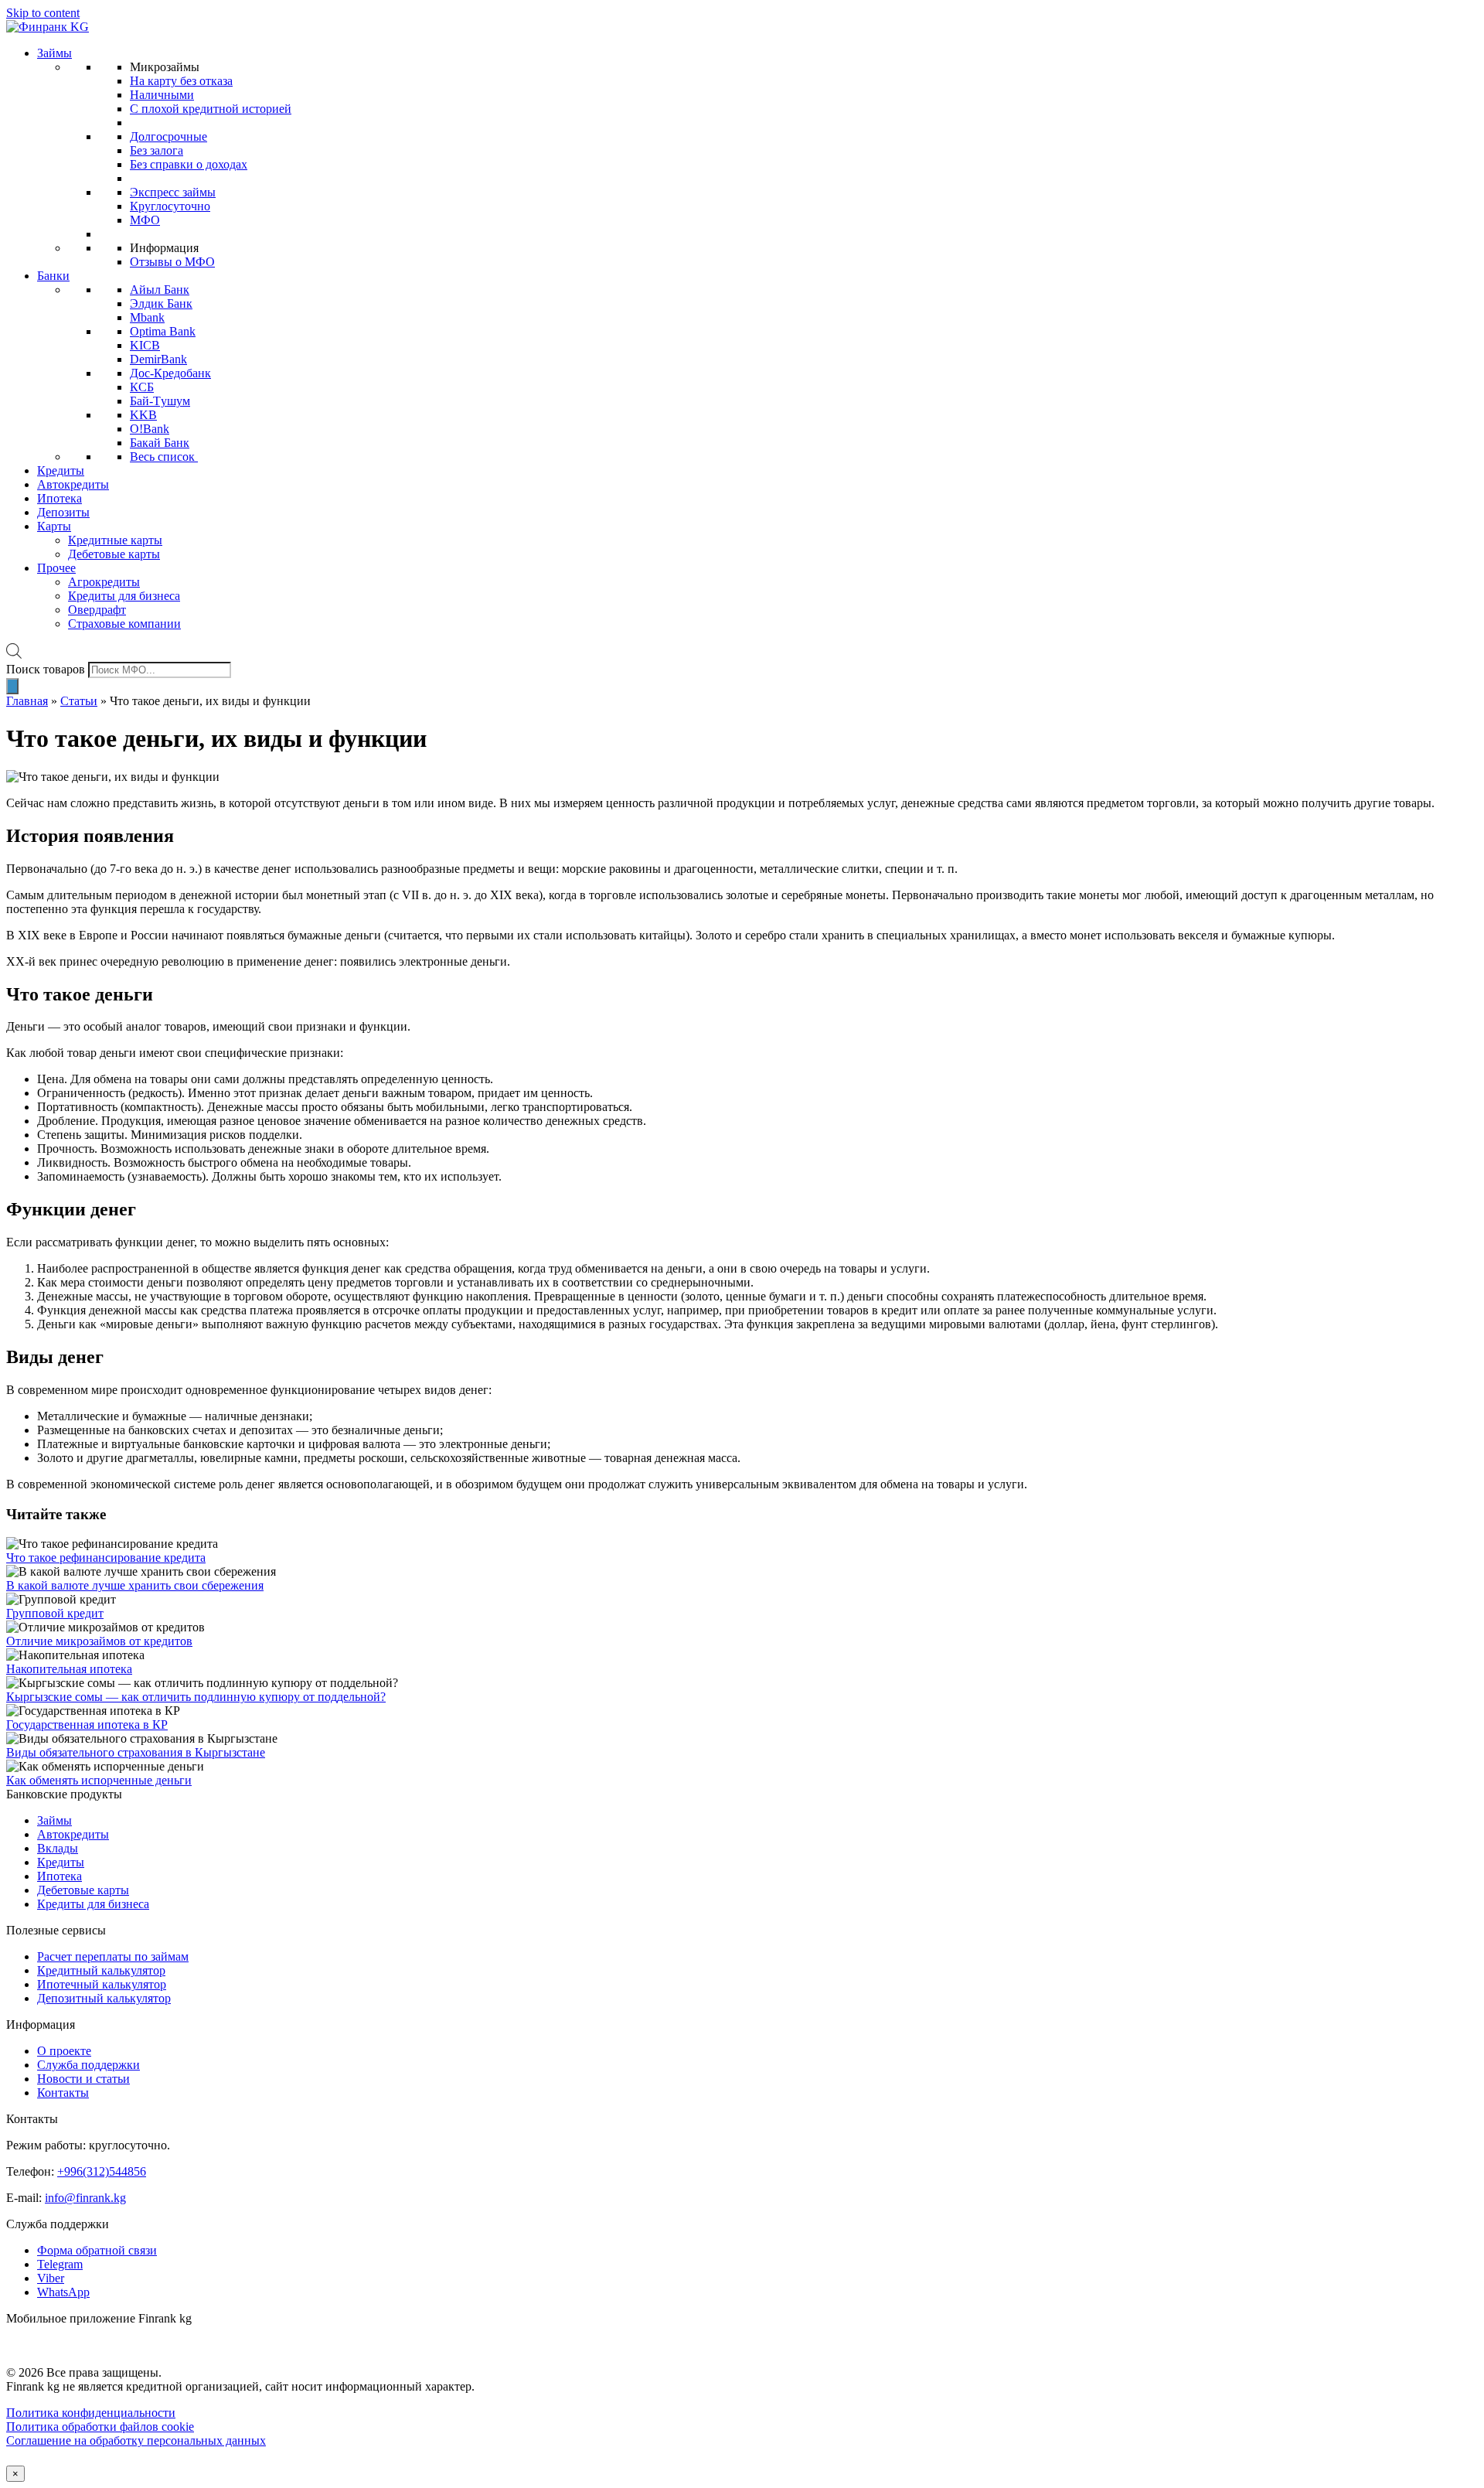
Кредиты (61, 470)
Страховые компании (124, 624)
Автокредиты (73, 484)
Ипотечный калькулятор (102, 1984)
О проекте (64, 2051)
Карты (54, 526)
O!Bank (150, 429)
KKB (143, 415)
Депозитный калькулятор (104, 1998)
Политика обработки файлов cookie (100, 2427)
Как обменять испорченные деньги (99, 1780)
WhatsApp (63, 2292)
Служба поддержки (88, 2065)
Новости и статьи (83, 2079)
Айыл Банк (160, 290)
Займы (54, 53)
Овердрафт (97, 610)
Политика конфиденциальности (91, 2413)
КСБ (142, 387)
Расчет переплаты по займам (113, 1956)
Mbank (147, 317)
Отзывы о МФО (172, 262)
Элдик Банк (161, 303)
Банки (53, 276)
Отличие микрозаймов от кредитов (99, 1641)
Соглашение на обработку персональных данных (136, 2440)
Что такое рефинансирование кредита (106, 1558)
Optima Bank (163, 331)
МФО (145, 220)
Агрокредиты (104, 582)
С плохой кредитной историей (211, 109)
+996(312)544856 (102, 2171)
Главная (27, 701)
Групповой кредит (55, 1613)
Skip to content (43, 13)
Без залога (157, 150)
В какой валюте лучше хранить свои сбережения (135, 1585)
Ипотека (60, 498)
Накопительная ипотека (69, 1669)
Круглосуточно (170, 206)
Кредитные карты (115, 540)
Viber (51, 2278)
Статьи (79, 701)
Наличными (162, 95)
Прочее (56, 568)
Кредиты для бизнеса (124, 596)
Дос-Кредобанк (170, 373)
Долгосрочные (168, 136)
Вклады (58, 1848)
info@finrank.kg (85, 2198)
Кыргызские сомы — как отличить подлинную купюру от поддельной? (196, 1697)
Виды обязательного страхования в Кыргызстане (136, 1752)
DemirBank (158, 359)
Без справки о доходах (189, 164)
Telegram (60, 2264)
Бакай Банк (160, 443)
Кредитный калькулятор (101, 1970)
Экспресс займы (173, 192)
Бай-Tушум (160, 401)
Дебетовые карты (114, 554)
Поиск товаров (46, 669)
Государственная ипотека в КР (87, 1725)
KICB (145, 345)
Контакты (63, 2093)
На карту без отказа (181, 81)
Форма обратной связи (97, 2250)
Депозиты (63, 512)
